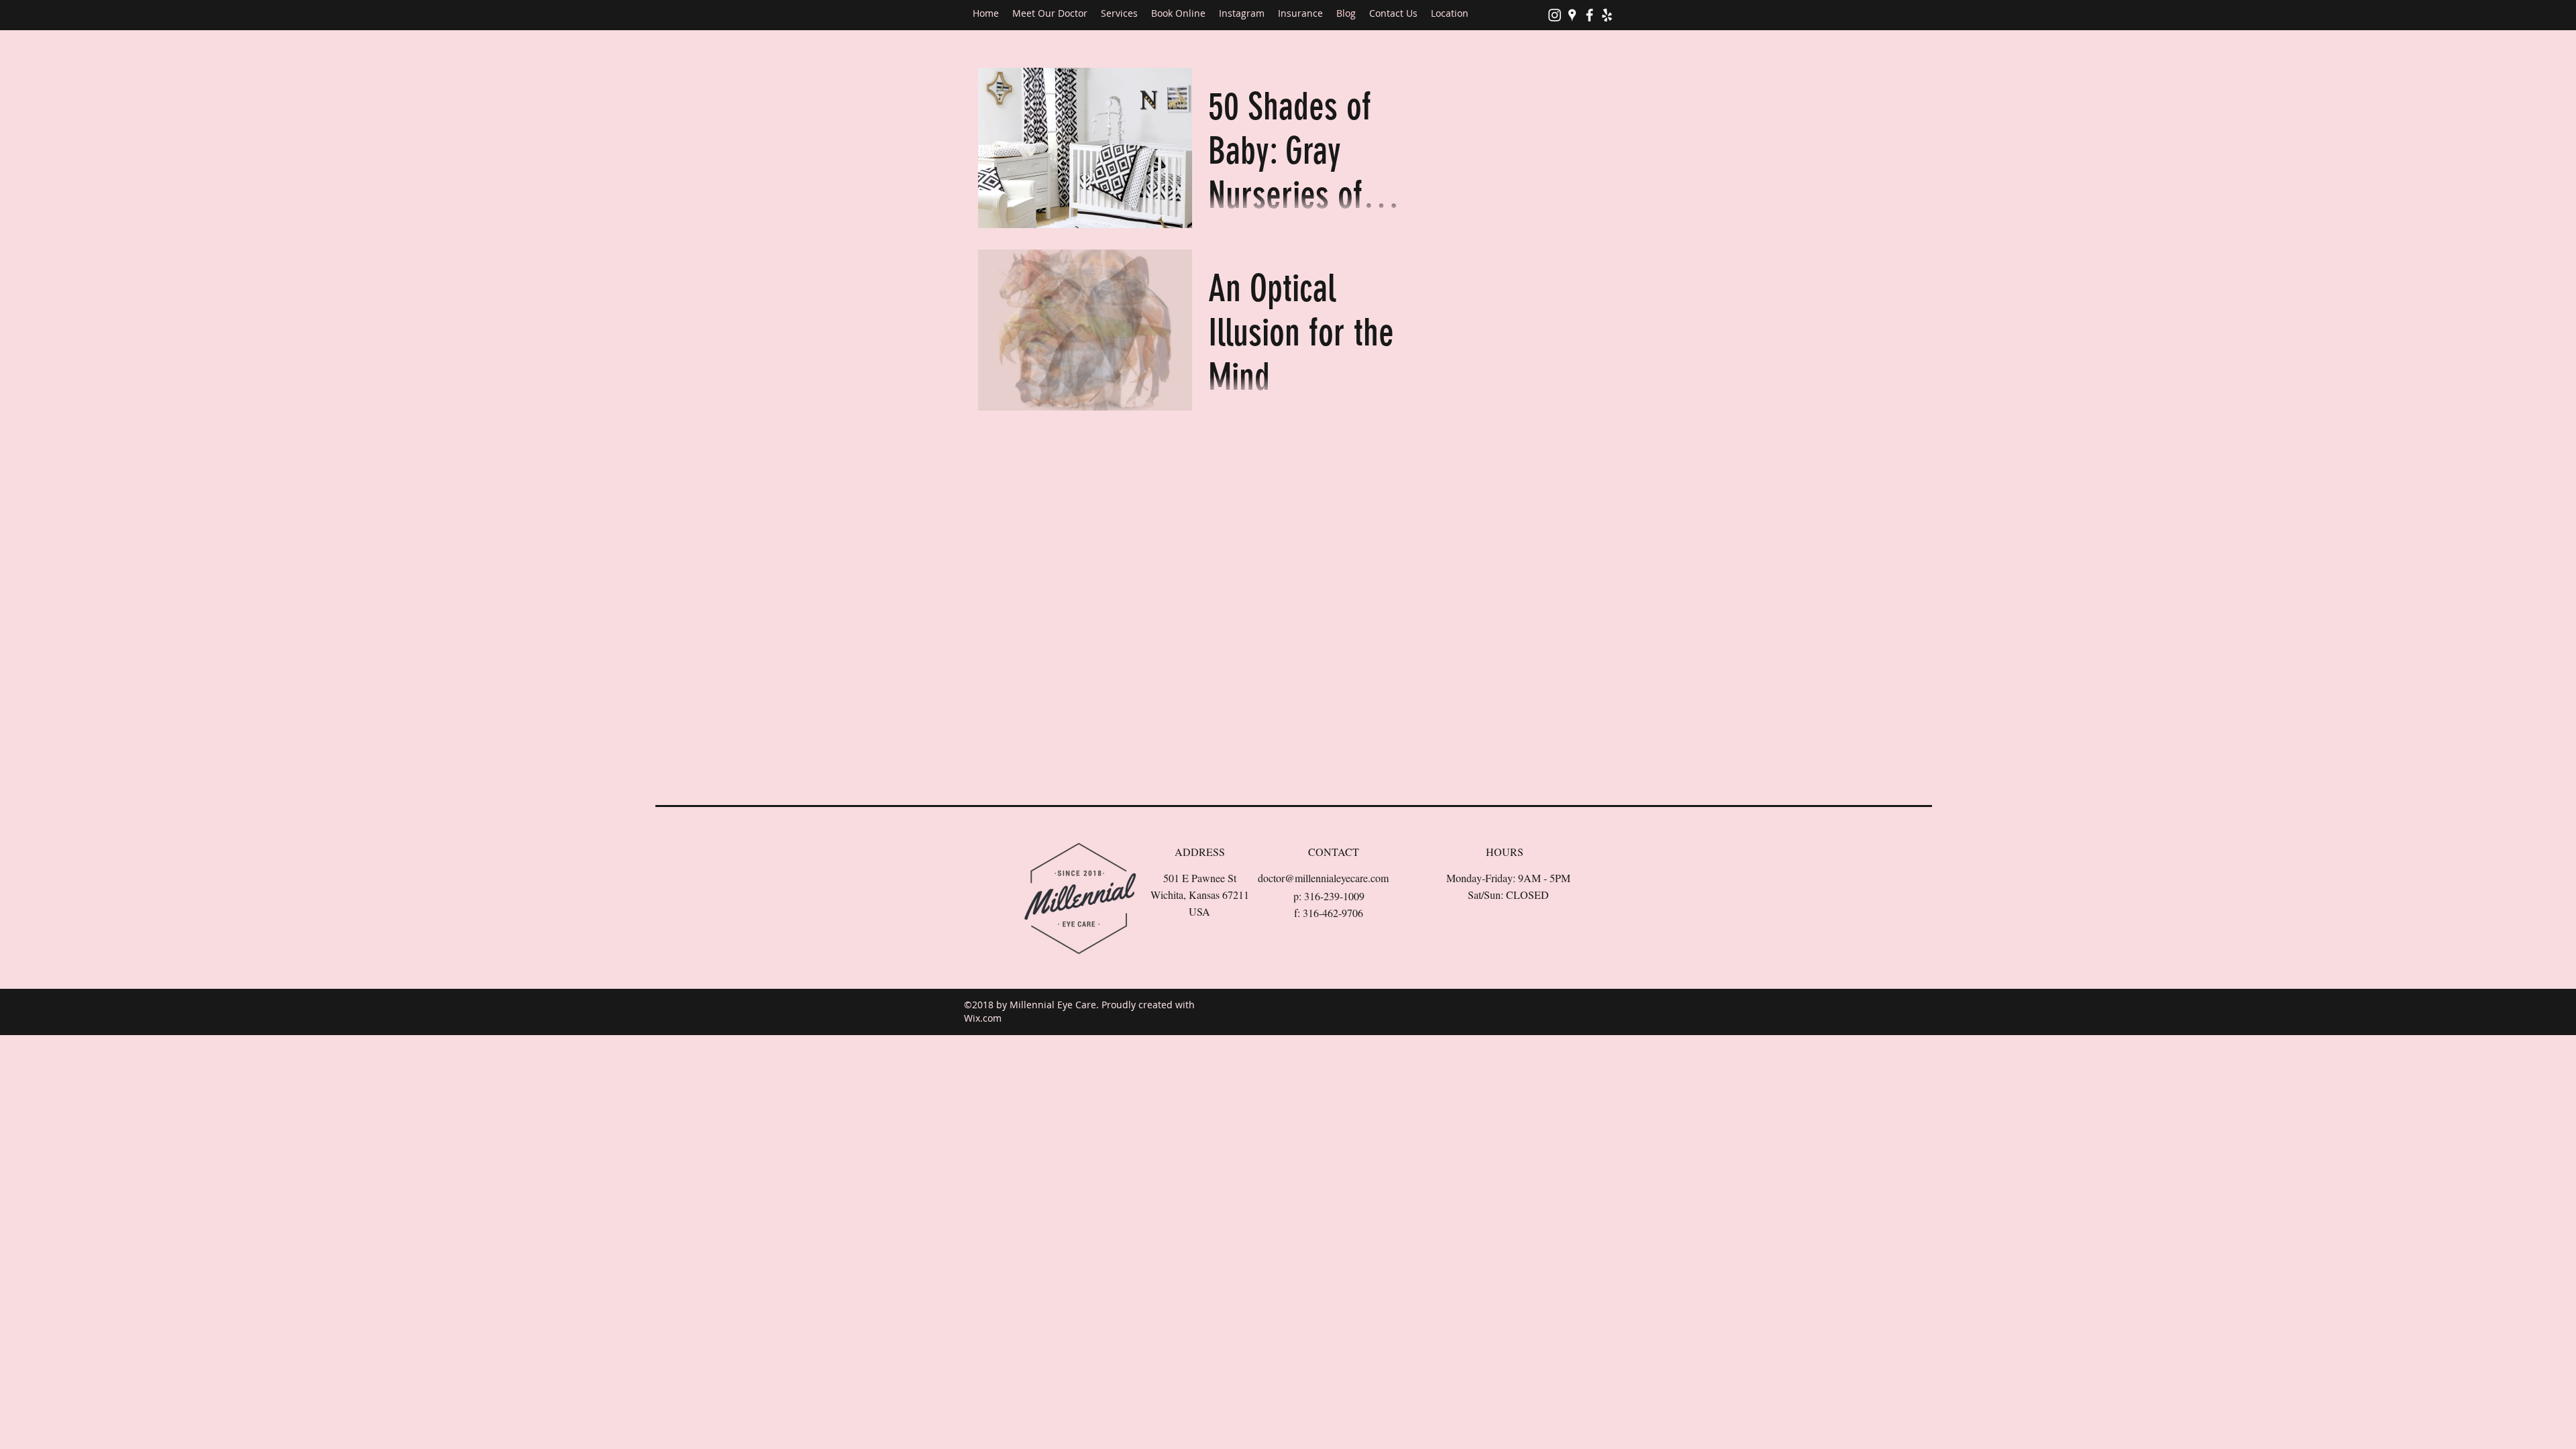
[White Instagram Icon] (1555, 15)
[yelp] (1607, 15)
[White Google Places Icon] (1572, 15)
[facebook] (1590, 15)
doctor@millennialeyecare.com (1323, 878)
